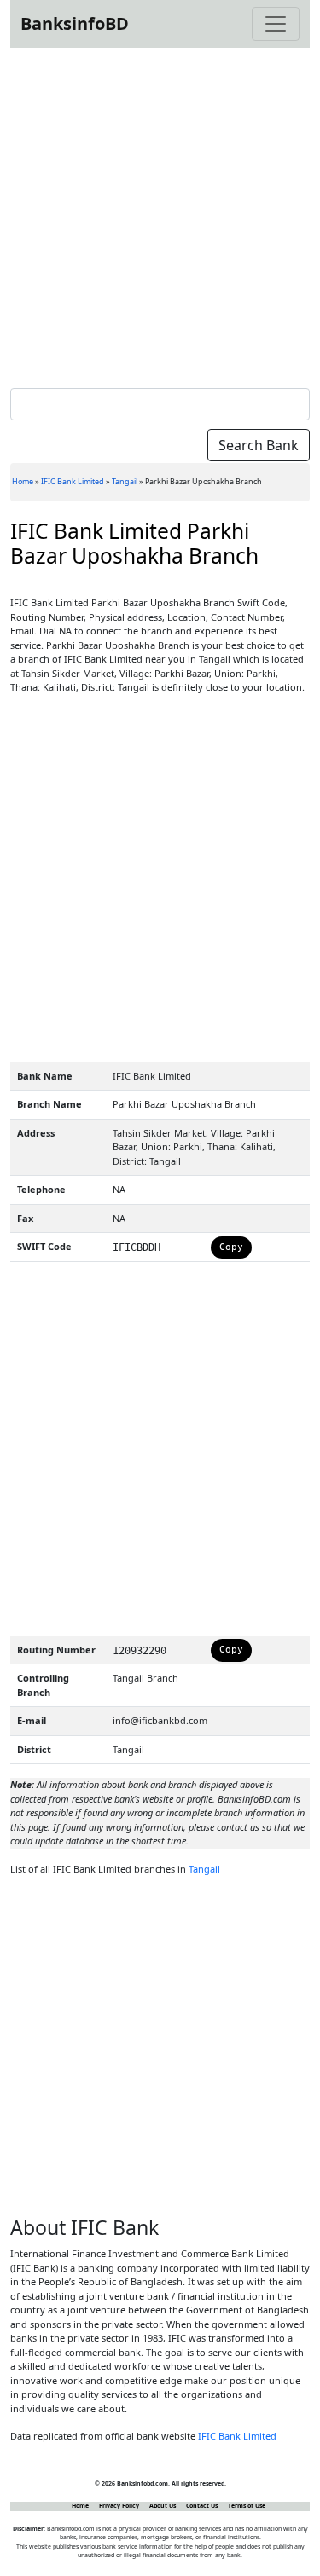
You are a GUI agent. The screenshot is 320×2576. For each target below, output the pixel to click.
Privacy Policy (119, 2506)
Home (23, 481)
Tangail (125, 481)
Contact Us (202, 2506)
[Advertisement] (160, 214)
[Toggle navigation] (276, 24)
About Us (163, 2506)
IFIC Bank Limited (73, 481)
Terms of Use (247, 2506)
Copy (231, 1247)
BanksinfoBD (75, 23)
